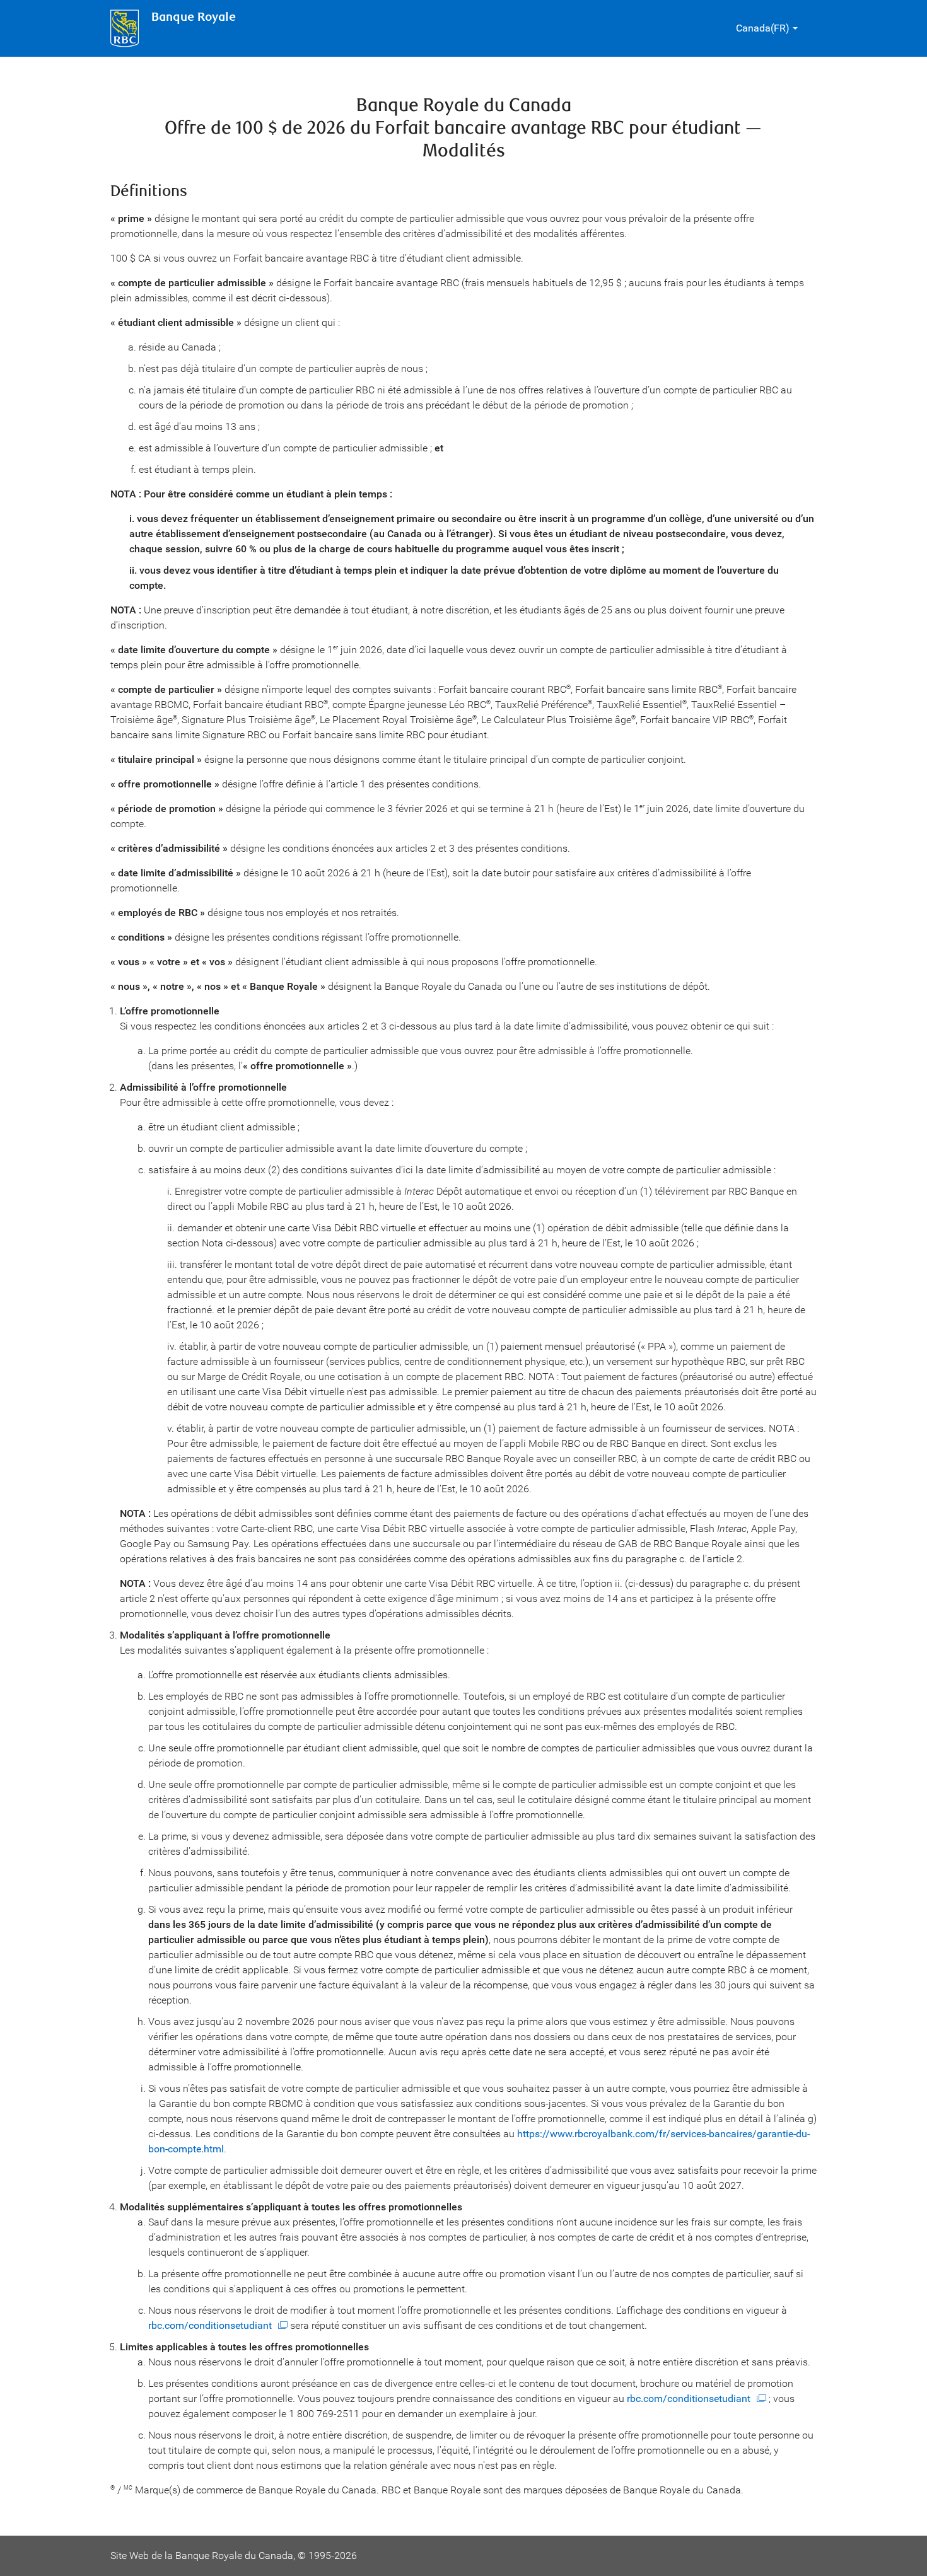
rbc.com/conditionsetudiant (210, 2325)
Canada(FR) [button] (763, 28)
